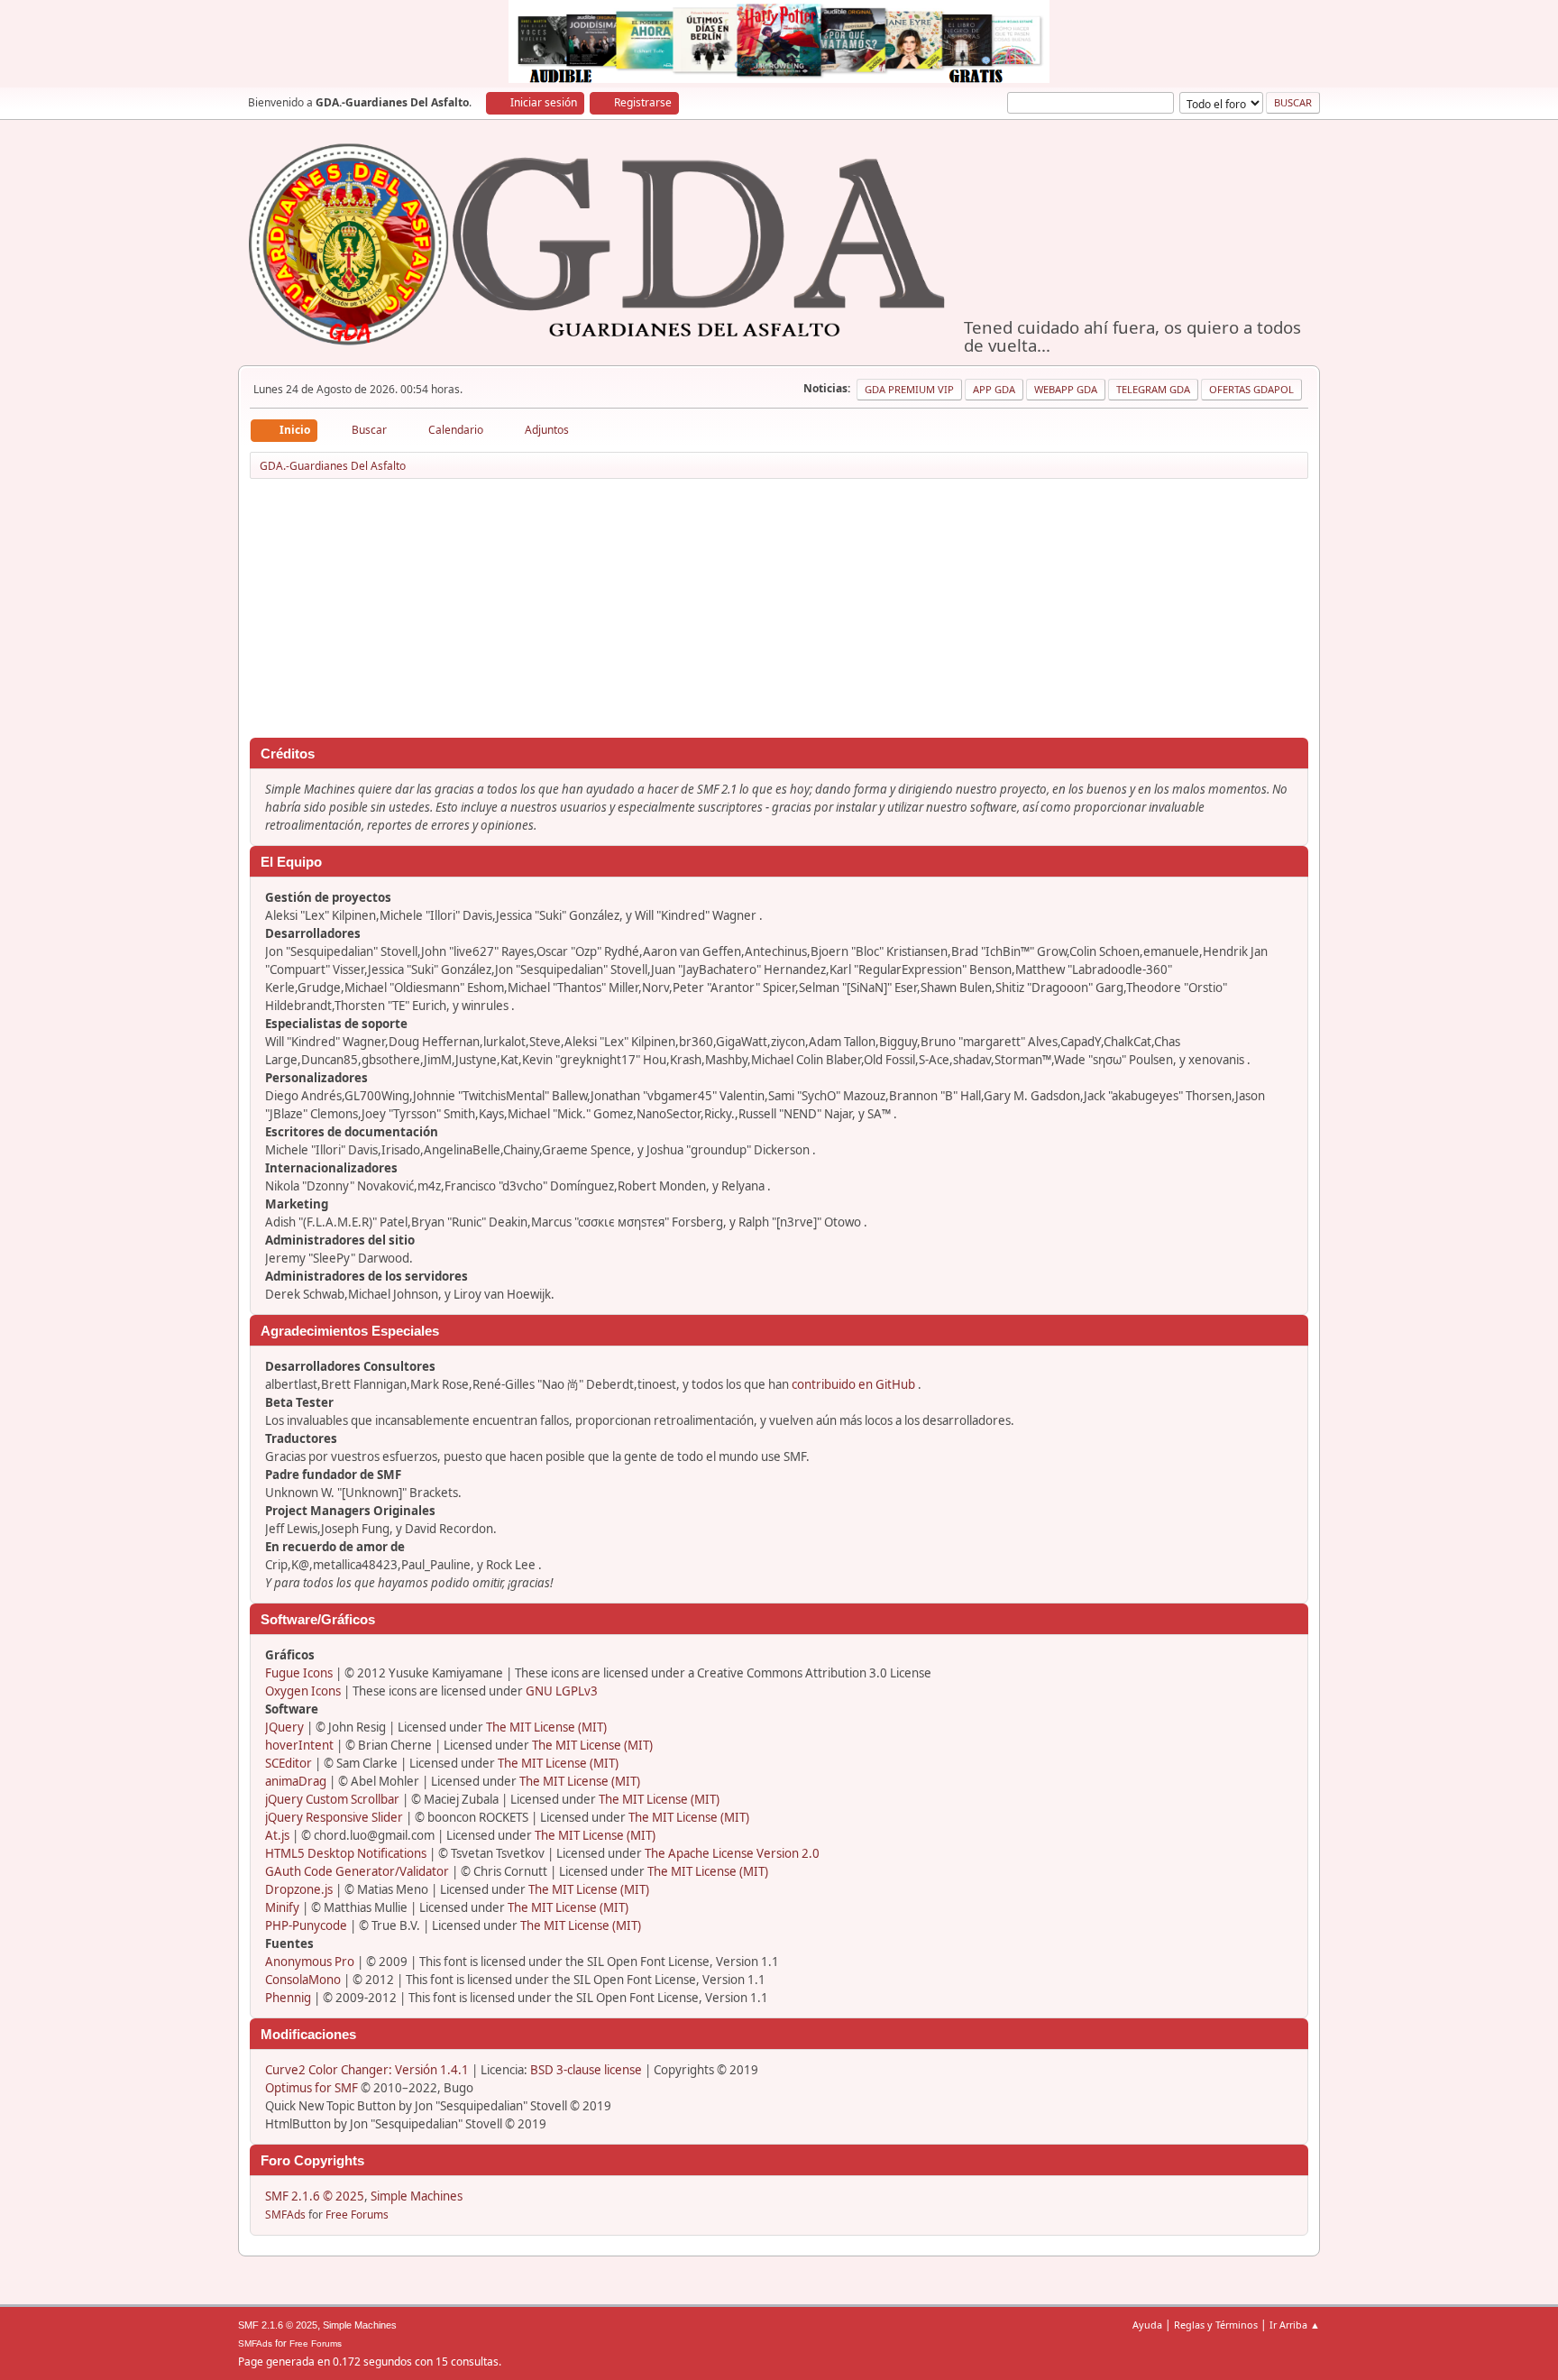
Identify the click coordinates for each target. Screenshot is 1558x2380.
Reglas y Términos (1216, 2325)
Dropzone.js (299, 1889)
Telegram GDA (1153, 389)
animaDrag (296, 1781)
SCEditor (289, 1763)
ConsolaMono (303, 1980)
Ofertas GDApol (1251, 389)
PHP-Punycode (306, 1925)
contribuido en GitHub (853, 1384)
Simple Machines (417, 2196)
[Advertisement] (779, 611)
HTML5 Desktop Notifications (346, 1853)
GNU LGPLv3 (562, 1691)
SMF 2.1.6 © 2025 (315, 2196)
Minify (282, 1907)
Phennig (288, 1998)
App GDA (994, 389)
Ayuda (1147, 2325)
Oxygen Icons (303, 1691)
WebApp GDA (1066, 389)
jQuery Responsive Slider (334, 1817)
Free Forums (357, 2215)
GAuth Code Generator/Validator (357, 1871)
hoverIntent (299, 1745)
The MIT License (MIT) (546, 1727)
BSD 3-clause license (586, 2070)
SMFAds (285, 2215)
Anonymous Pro (310, 1962)
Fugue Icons (299, 1673)
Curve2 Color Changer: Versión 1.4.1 (367, 2070)
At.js (277, 1835)
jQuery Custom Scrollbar (332, 1799)
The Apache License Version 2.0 (732, 1853)
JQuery (284, 1727)
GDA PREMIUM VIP (909, 389)
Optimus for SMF (312, 2088)
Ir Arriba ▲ (1295, 2325)
